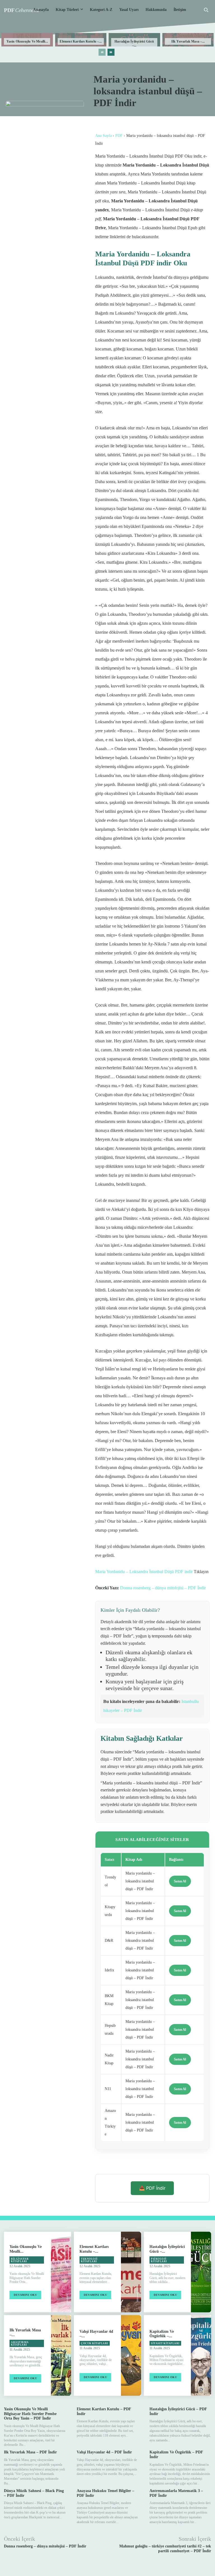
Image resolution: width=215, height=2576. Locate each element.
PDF (119, 136)
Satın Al (180, 1881)
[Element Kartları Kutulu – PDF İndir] (131, 2272)
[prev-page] (102, 52)
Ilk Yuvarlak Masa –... (188, 41)
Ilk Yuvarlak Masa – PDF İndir (30, 2452)
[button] (206, 10)
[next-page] (111, 52)
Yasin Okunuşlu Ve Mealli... (27, 41)
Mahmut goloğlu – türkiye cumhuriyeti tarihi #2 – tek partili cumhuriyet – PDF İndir (165, 2549)
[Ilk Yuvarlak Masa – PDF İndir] (61, 2355)
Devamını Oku (25, 2295)
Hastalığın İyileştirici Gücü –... (134, 43)
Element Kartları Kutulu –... (81, 41)
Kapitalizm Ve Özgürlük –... (162, 2334)
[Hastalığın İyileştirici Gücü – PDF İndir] (201, 2272)
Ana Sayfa (103, 136)
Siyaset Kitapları (165, 2343)
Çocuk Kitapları (95, 2343)
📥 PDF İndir (152, 2188)
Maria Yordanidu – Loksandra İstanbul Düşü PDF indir (144, 1572)
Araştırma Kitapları (20, 2344)
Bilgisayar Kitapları (20, 2260)
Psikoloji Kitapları (159, 2260)
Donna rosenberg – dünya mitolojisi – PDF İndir (163, 1588)
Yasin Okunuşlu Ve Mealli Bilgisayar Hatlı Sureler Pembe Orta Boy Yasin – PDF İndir (30, 2414)
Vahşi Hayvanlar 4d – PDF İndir (104, 2452)
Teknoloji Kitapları (89, 2260)
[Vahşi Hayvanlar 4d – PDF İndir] (131, 2355)
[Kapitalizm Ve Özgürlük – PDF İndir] (201, 2355)
